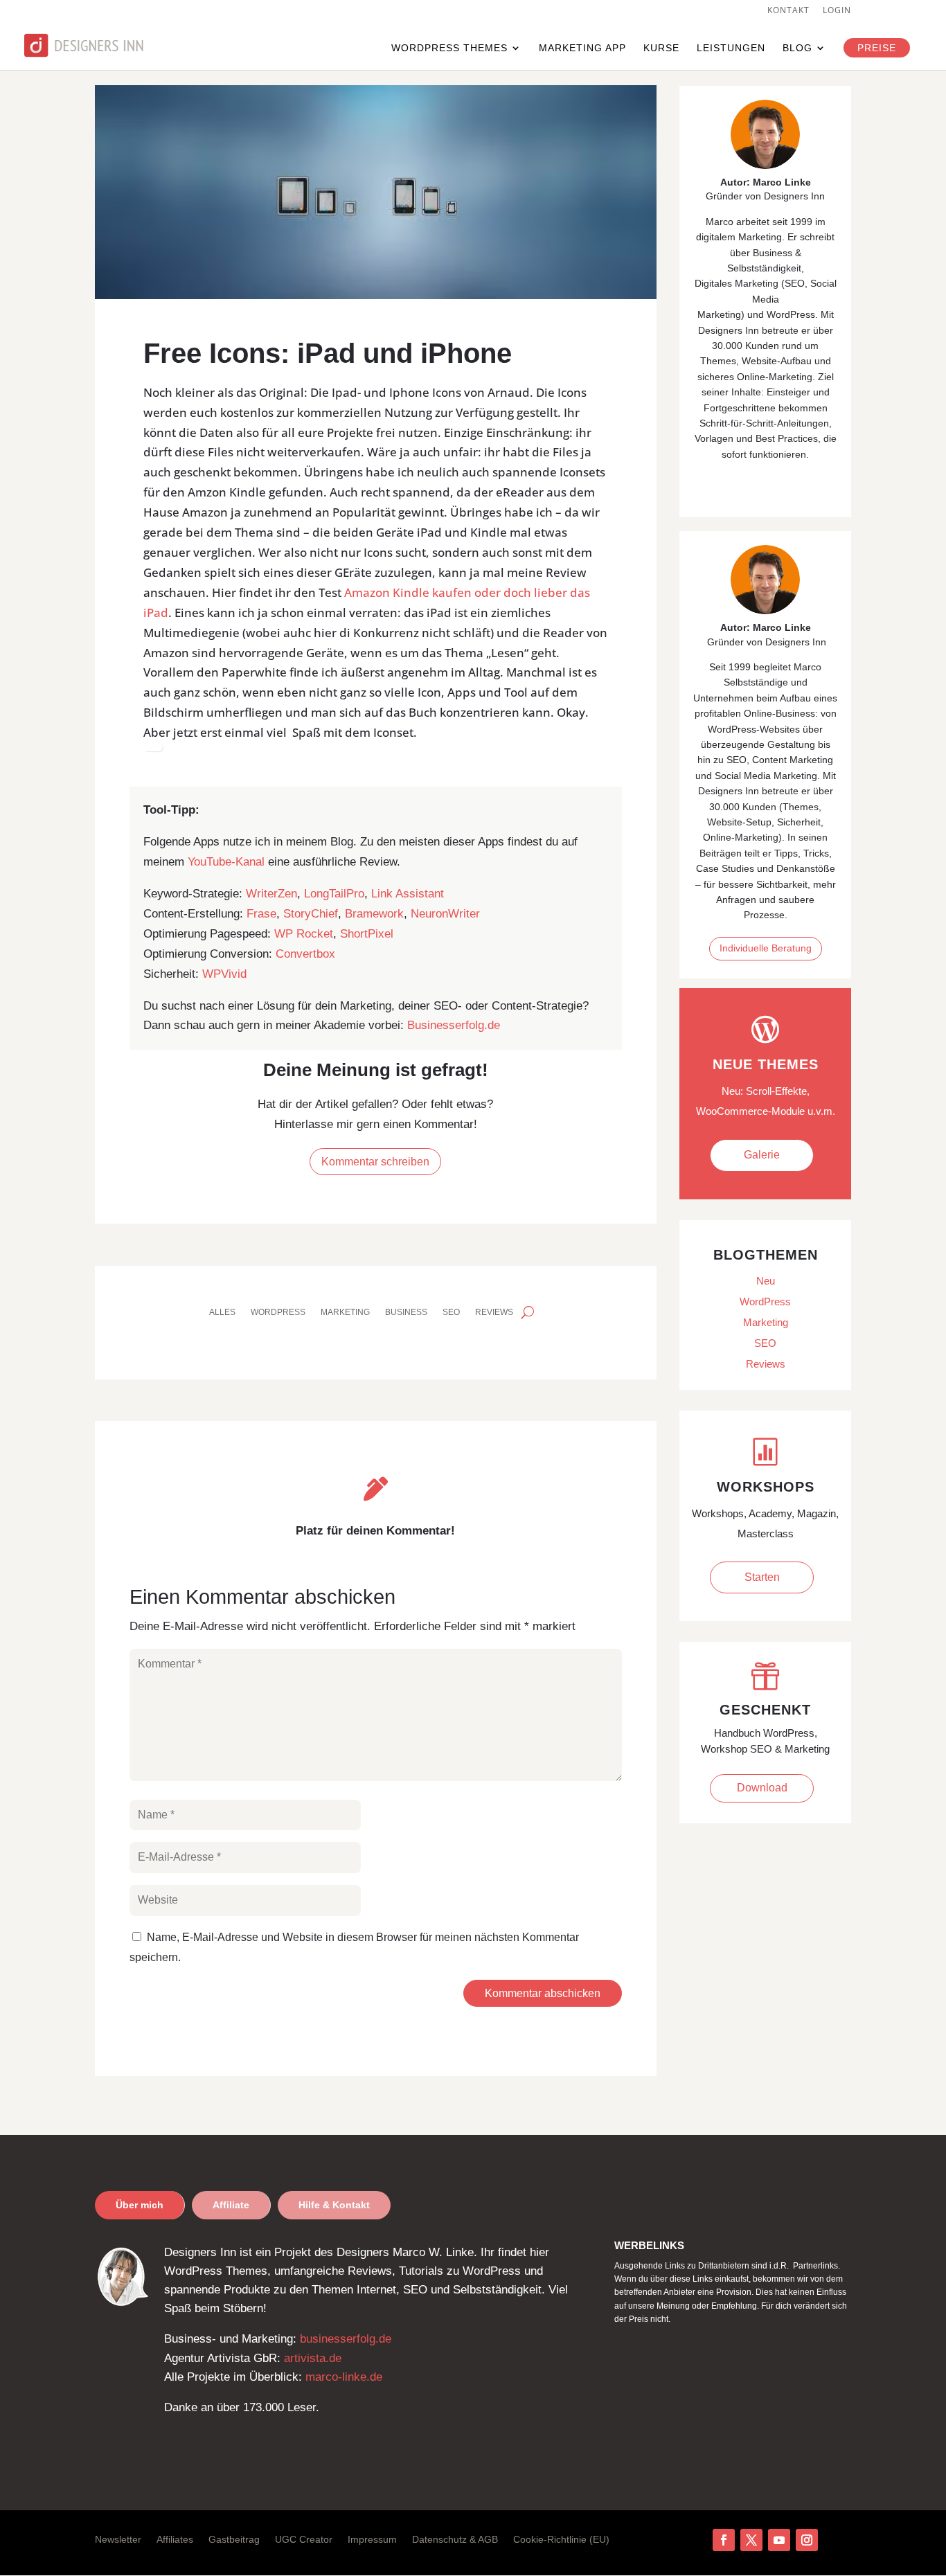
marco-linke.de (344, 2377)
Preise (877, 48)
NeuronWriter (445, 914)
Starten (762, 1577)
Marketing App (582, 48)
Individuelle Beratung (766, 948)
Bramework (374, 914)
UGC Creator (304, 2540)
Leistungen (731, 48)
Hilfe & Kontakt (334, 2205)
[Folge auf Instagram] (807, 2540)
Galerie (762, 1155)
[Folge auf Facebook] (724, 2540)
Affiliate (231, 2205)
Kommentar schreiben (375, 1162)
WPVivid (224, 974)
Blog (797, 48)
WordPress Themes (449, 48)
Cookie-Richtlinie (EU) (561, 2540)
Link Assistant (408, 894)
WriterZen (271, 894)
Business (406, 1312)
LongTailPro (334, 894)
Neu (766, 1281)
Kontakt (788, 11)
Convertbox (305, 954)
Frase (261, 914)
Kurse (661, 48)
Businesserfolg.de (454, 1025)
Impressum (372, 2540)
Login (837, 11)
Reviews (494, 1312)
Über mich (140, 2205)
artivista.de (313, 2358)
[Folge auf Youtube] (779, 2540)
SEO (451, 1312)
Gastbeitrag (234, 2540)
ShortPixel (367, 934)
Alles (222, 1312)
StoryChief (311, 914)
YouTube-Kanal (226, 862)
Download (762, 1788)
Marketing (345, 1312)
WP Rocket (304, 934)
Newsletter (118, 2540)
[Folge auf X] (751, 2540)
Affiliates (175, 2540)
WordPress (278, 1312)
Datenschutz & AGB (455, 2540)
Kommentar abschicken (543, 1993)
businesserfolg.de (346, 2339)
